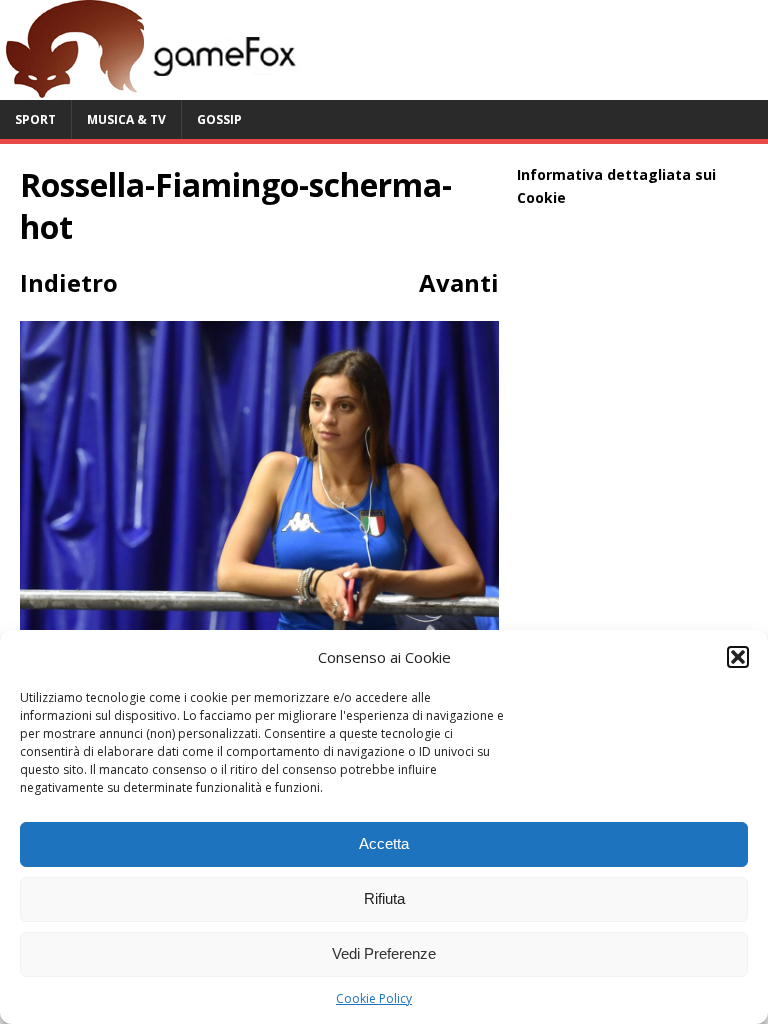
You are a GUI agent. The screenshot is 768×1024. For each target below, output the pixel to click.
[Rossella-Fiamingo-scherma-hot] (259, 622)
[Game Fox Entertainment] (150, 88)
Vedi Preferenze (384, 953)
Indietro (69, 282)
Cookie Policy (374, 998)
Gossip (219, 119)
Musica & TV (126, 119)
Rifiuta (384, 898)
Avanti (459, 282)
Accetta (384, 843)
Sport (35, 119)
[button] (738, 657)
